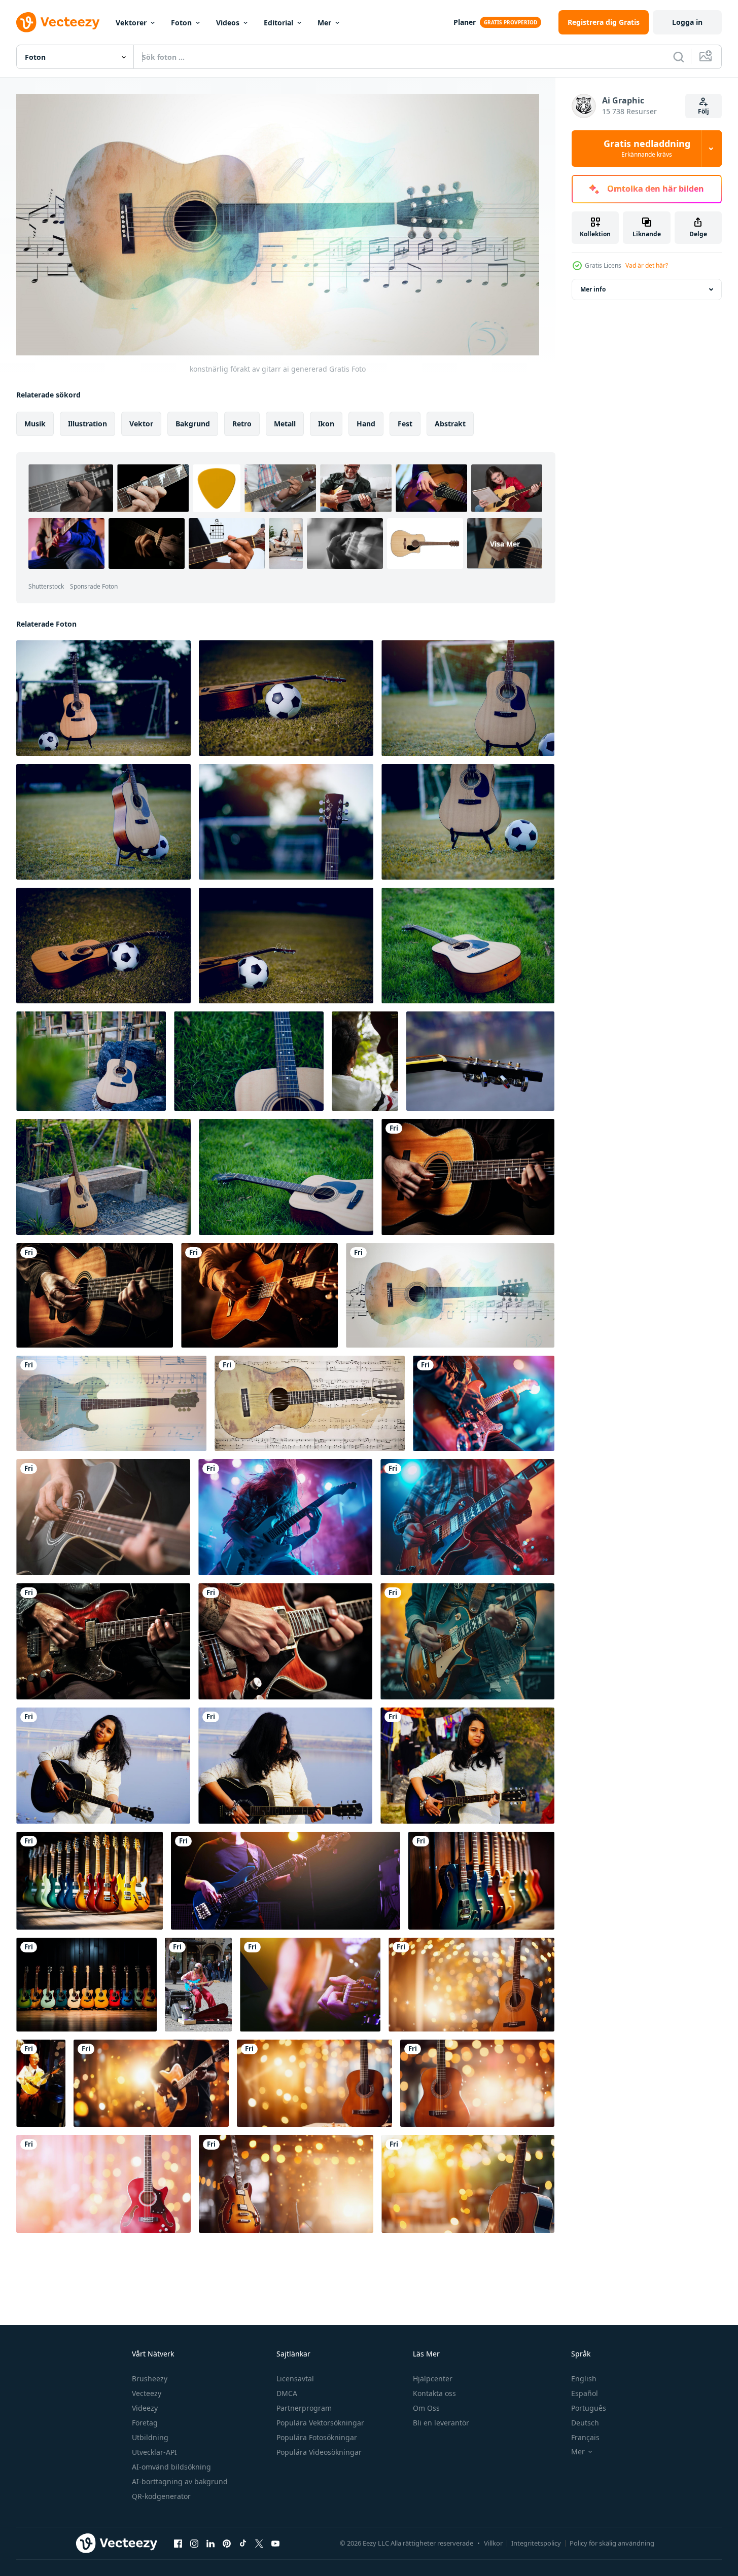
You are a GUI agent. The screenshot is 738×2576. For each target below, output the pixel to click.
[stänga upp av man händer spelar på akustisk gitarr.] (310, 1985)
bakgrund (193, 423)
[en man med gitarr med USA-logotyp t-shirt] (365, 1061)
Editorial (278, 23)
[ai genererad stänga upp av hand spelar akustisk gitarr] (95, 1295)
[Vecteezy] (58, 22)
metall (285, 423)
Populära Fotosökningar (317, 2437)
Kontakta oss (434, 2393)
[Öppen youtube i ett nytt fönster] (275, 2544)
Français (585, 2437)
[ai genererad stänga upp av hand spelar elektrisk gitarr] (103, 1641)
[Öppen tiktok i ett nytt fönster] (243, 2544)
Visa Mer (505, 543)
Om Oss (426, 2408)
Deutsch (585, 2423)
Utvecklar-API (154, 2452)
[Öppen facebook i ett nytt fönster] (178, 2544)
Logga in (687, 22)
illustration (87, 423)
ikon (326, 423)
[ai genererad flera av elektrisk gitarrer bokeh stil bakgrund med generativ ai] (90, 1881)
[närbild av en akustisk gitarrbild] (480, 1061)
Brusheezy (150, 2379)
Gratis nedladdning (647, 149)
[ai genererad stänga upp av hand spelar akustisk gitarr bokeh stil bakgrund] (259, 1295)
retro (242, 423)
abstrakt (450, 423)
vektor (141, 423)
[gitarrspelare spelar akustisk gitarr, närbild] (103, 1517)
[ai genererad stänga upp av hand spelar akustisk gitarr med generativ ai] (468, 1177)
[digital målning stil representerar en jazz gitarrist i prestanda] (41, 2083)
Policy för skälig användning (612, 2543)
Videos (228, 23)
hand (366, 423)
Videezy (145, 2408)
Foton (181, 23)
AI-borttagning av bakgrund (180, 2481)
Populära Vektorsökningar (320, 2423)
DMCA (287, 2393)
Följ (704, 111)
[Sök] (679, 57)
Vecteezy (147, 2393)
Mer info (593, 289)
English (584, 2379)
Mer (324, 23)
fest (405, 423)
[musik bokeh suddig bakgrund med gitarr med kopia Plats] (471, 1985)
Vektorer (131, 23)
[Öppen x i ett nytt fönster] (259, 2544)
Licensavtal (295, 2379)
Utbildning (150, 2437)
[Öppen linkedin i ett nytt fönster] (210, 2544)
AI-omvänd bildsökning (171, 2467)
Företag (145, 2423)
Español (585, 2393)
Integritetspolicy (536, 2543)
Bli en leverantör (441, 2423)
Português (589, 2408)
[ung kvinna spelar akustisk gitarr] (103, 1766)
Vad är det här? (647, 265)
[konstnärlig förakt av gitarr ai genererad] (450, 1295)
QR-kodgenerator (161, 2496)
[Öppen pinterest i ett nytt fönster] (227, 2544)
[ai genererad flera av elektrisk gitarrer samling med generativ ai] (86, 1985)
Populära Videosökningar (319, 2452)
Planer (465, 22)
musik (35, 423)
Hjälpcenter (433, 2379)
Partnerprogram (304, 2408)
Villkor (493, 2543)
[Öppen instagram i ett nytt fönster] (194, 2544)
